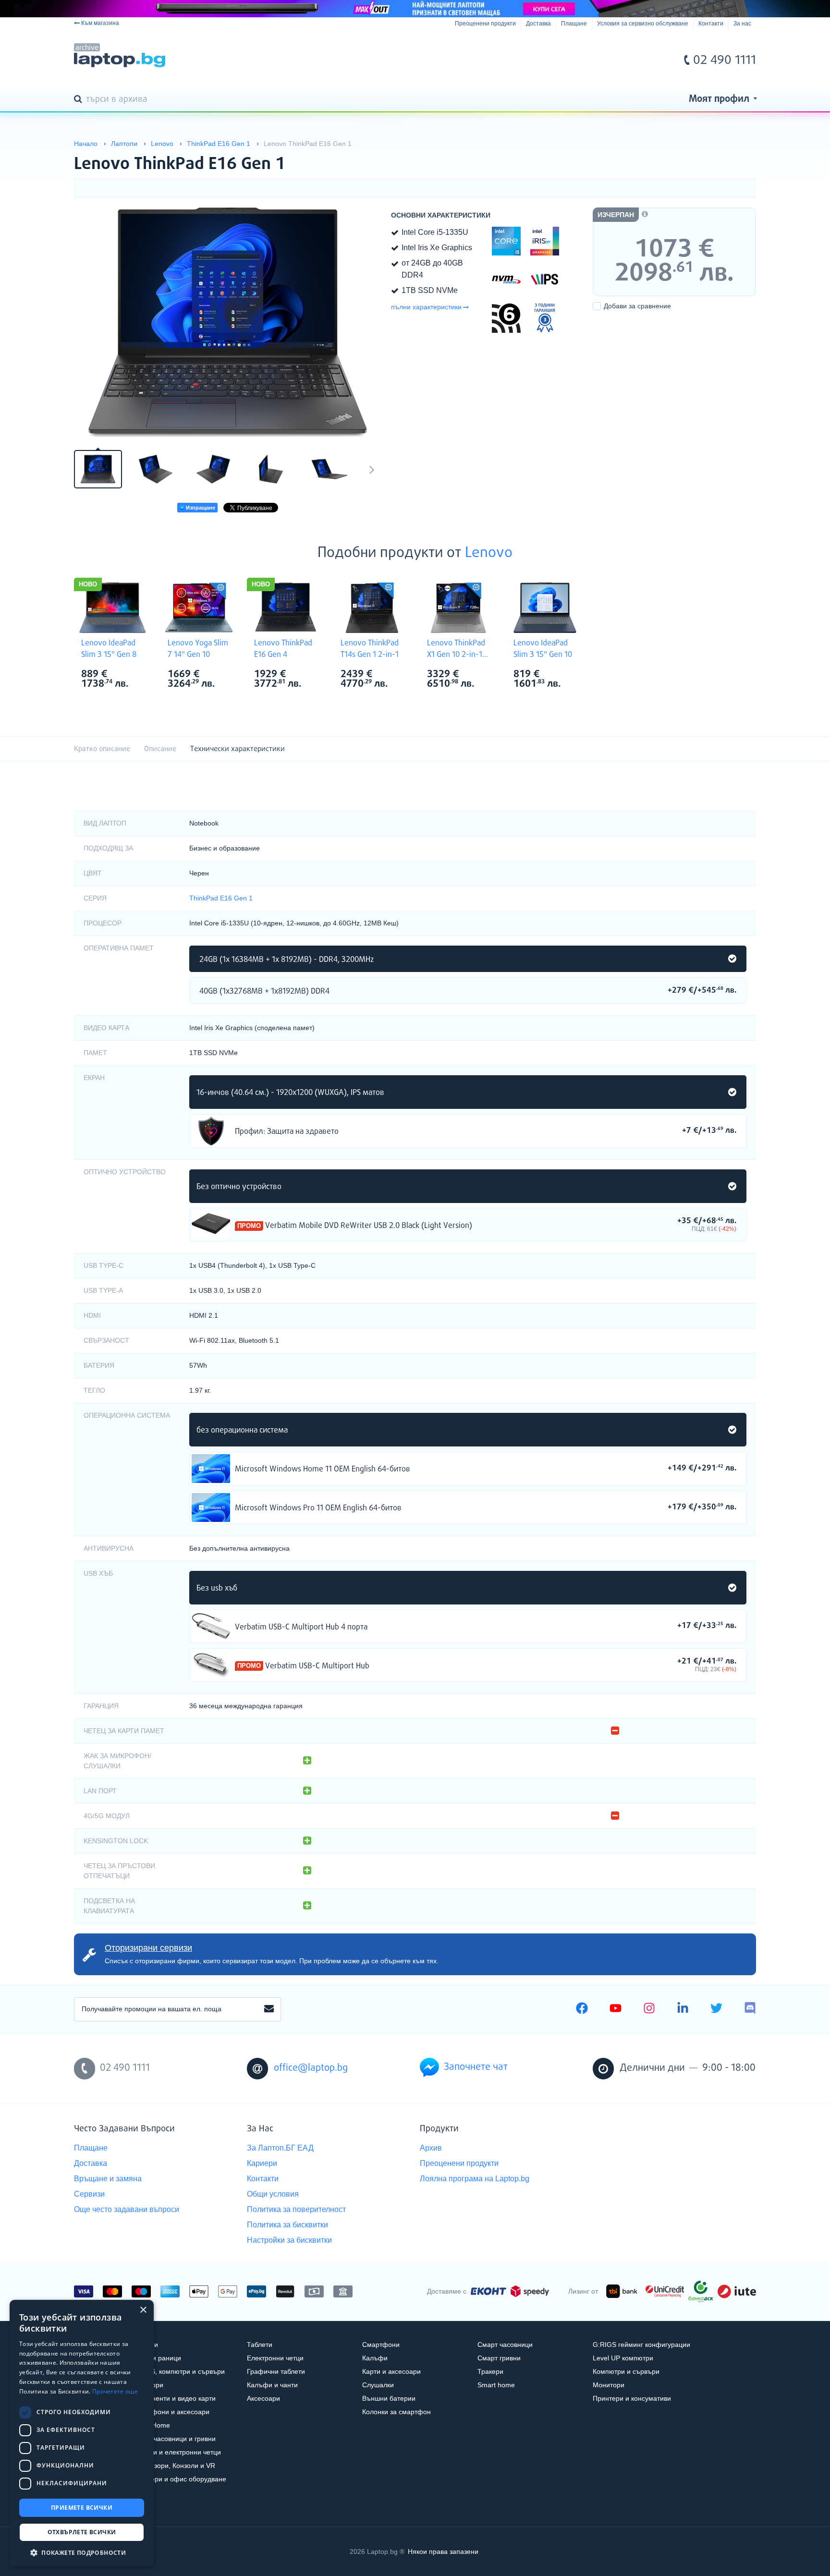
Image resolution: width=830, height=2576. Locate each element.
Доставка (538, 24)
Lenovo (489, 553)
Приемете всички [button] (82, 2508)
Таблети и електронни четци (176, 2452)
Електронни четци (275, 2358)
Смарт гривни (499, 2358)
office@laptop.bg (311, 2068)
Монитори (609, 2385)
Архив (431, 2148)
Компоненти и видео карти (174, 2398)
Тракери (490, 2371)
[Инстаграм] (649, 2009)
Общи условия (273, 2194)
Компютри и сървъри (626, 2371)
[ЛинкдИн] (683, 2009)
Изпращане (200, 508)
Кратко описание (102, 749)
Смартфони (381, 2345)
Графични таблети (276, 2371)
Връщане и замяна (108, 2179)
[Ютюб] (616, 2009)
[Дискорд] (750, 2009)
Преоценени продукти (485, 24)
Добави (637, 306)
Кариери (262, 2163)
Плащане (574, 24)
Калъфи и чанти (272, 2385)
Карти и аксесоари (391, 2371)
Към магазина (100, 23)
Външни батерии (389, 2398)
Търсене (80, 100)
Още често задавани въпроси (127, 2209)
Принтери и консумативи (632, 2398)
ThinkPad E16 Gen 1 (221, 898)
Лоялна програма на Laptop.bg (475, 2179)
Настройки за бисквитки (289, 2240)
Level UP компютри (623, 2358)
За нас (742, 24)
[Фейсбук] (582, 2009)
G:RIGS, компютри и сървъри (178, 2371)
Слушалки (378, 2385)
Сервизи (89, 2194)
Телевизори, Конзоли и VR (173, 2466)
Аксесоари (263, 2398)
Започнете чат (476, 2067)
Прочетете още (115, 2391)
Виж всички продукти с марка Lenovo (132, 675)
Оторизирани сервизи (148, 1948)
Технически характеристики (238, 749)
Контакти (711, 24)
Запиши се (269, 2009)
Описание (160, 749)
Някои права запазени (443, 2552)
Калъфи (375, 2358)
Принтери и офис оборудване (179, 2479)
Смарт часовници (505, 2345)
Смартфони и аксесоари (171, 2412)
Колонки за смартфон (397, 2412)
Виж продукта (211, 1131)
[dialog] (82, 2433)
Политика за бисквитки (287, 2225)
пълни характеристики (426, 307)
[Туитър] (716, 2009)
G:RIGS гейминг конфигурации (641, 2345)
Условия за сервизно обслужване (643, 24)
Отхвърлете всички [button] (82, 2532)
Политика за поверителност (296, 2209)
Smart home (496, 2385)
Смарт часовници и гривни (174, 2439)
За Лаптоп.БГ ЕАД (280, 2148)
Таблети (260, 2345)
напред (372, 469)
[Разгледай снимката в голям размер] (228, 323)
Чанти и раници (156, 2358)
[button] (82, 2552)
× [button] (143, 2310)
